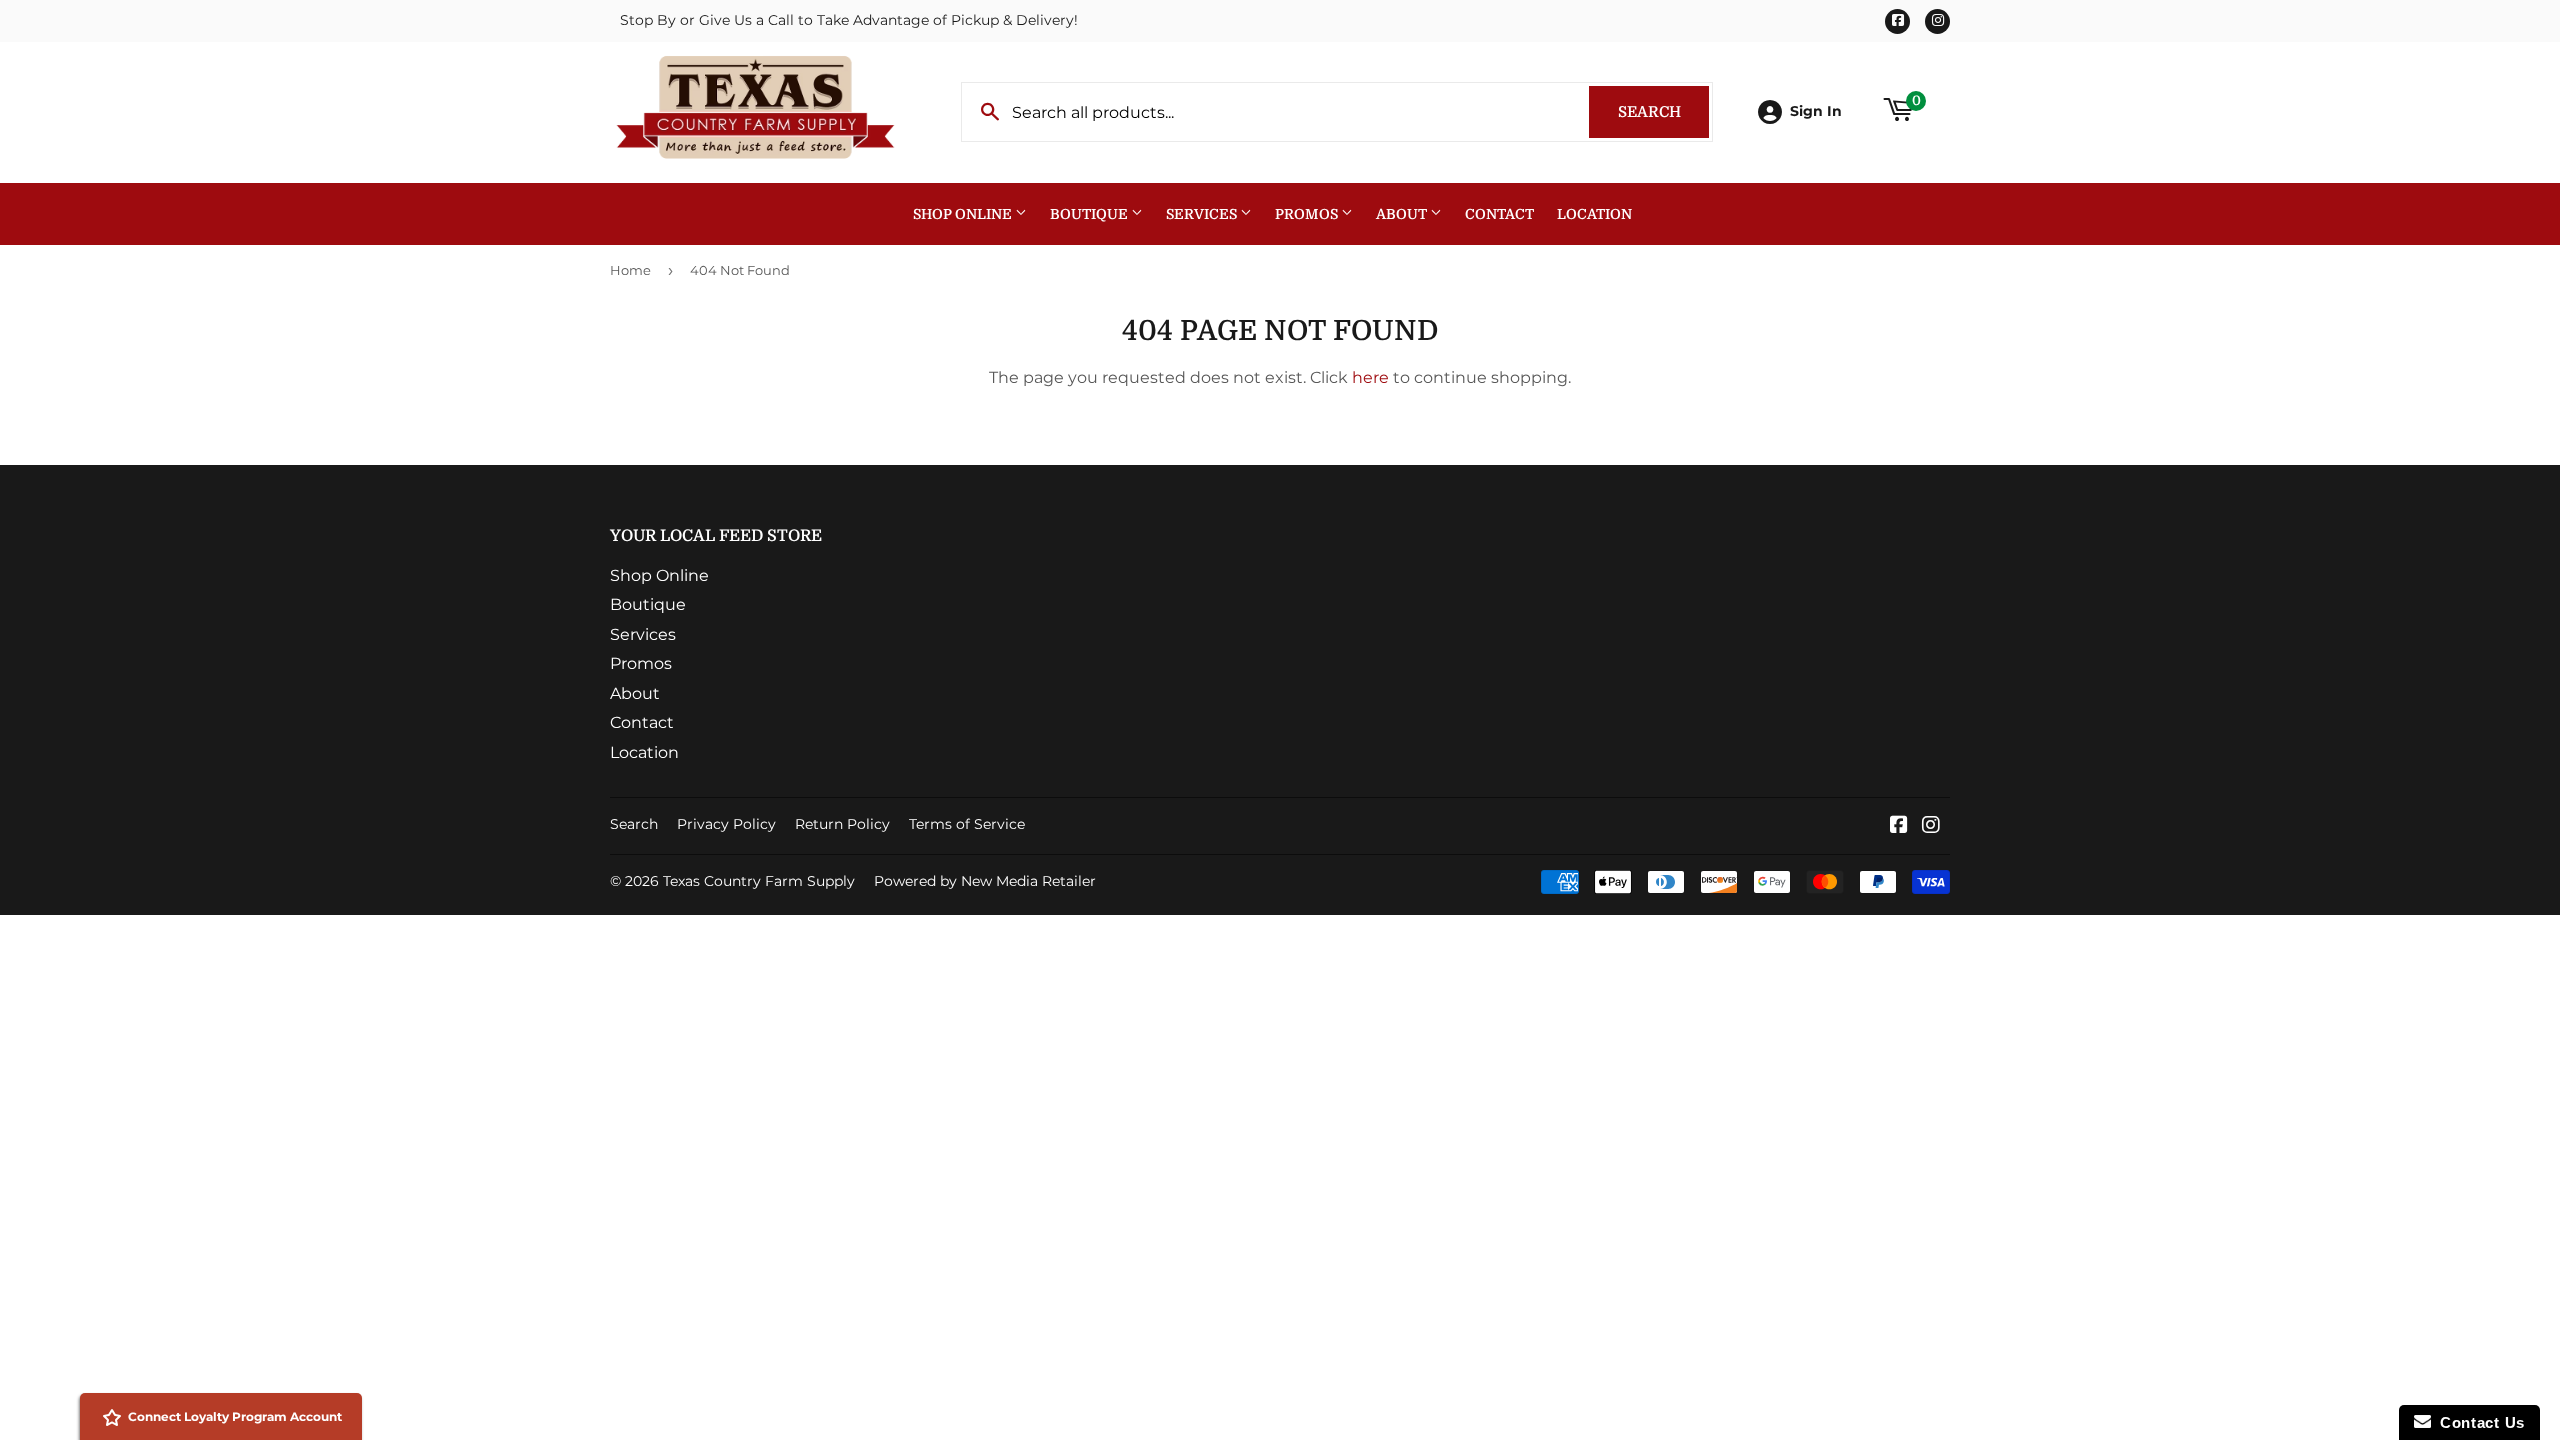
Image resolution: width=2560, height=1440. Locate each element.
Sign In (1816, 111)
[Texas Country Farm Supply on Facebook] (1899, 826)
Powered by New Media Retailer (985, 881)
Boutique (1090, 214)
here (1370, 377)
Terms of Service (967, 824)
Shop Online (964, 214)
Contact (1499, 214)
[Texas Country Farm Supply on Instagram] (1931, 826)
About (1403, 214)
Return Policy (842, 824)
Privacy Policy (726, 824)
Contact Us (2478, 1422)
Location (1594, 214)
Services (1203, 214)
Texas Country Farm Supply (759, 881)
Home (630, 270)
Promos (1308, 214)
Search (1663, 112)
